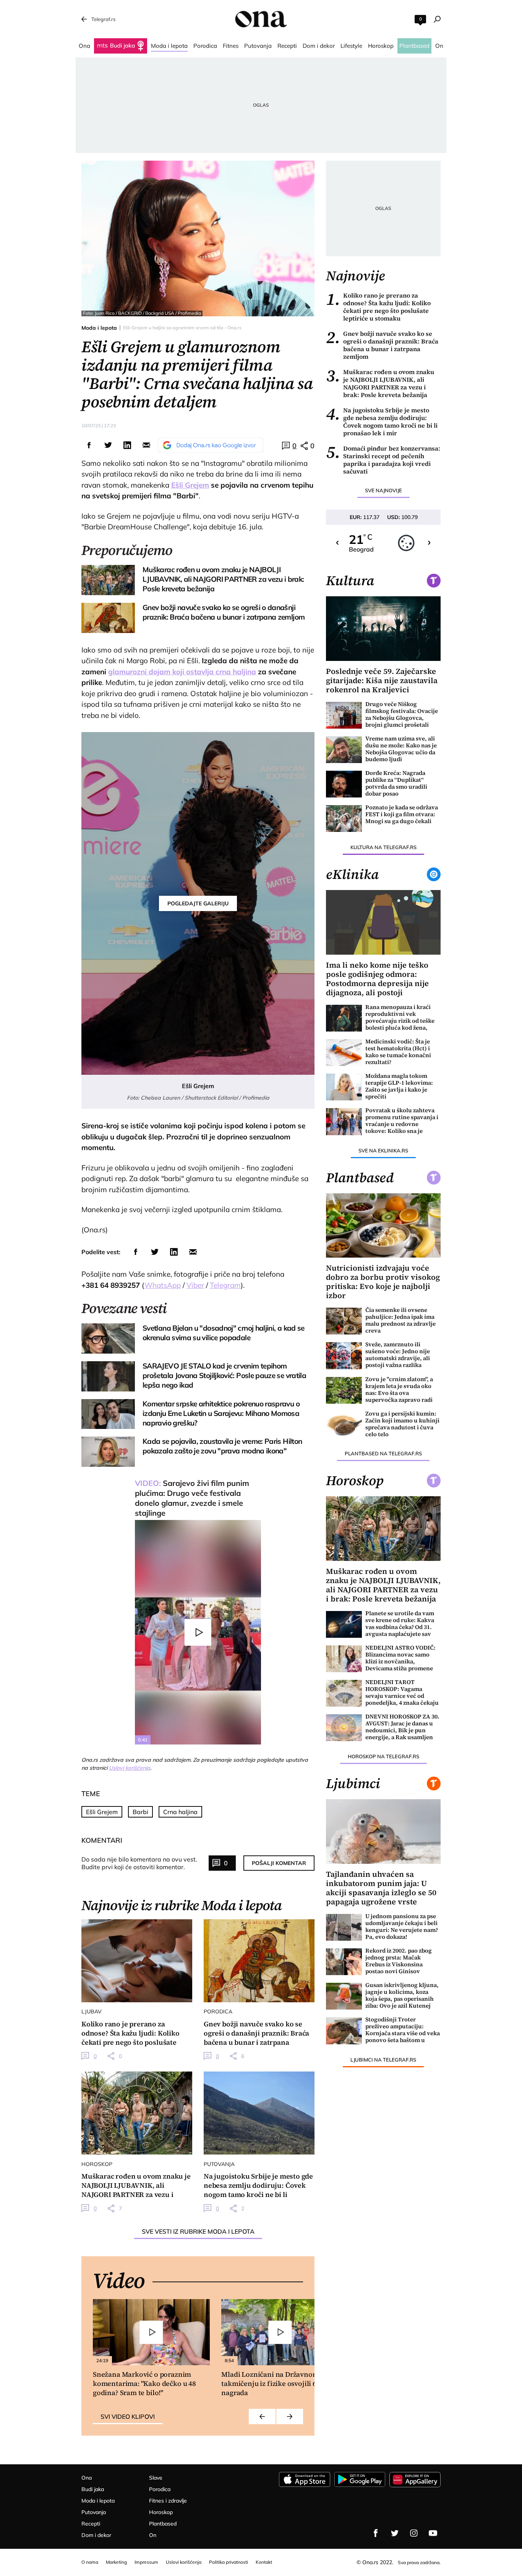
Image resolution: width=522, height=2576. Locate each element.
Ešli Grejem (190, 485)
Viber (195, 1285)
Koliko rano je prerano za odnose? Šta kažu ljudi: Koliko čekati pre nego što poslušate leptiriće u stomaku (378, 307)
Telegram (225, 1285)
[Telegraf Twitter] (395, 2533)
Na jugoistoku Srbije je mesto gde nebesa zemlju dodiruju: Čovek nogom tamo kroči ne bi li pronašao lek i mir (382, 421)
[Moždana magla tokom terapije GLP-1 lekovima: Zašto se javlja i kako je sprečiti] (344, 1087)
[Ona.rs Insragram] (414, 2533)
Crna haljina (180, 1812)
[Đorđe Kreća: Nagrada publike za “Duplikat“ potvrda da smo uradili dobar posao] (344, 784)
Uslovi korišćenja (130, 1768)
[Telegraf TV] (433, 2533)
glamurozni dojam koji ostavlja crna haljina (182, 672)
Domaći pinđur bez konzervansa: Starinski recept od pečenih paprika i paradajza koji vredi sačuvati (383, 460)
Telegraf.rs (103, 19)
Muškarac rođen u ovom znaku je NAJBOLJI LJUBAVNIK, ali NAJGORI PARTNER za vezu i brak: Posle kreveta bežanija (380, 383)
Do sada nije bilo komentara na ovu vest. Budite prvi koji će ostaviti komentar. (139, 1863)
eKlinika (352, 874)
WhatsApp (163, 1285)
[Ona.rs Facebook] (376, 2533)
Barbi (140, 1812)
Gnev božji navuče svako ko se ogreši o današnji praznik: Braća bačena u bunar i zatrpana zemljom (382, 345)
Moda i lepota (99, 328)
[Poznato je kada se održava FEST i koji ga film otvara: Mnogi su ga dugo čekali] (344, 819)
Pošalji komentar (279, 1863)
